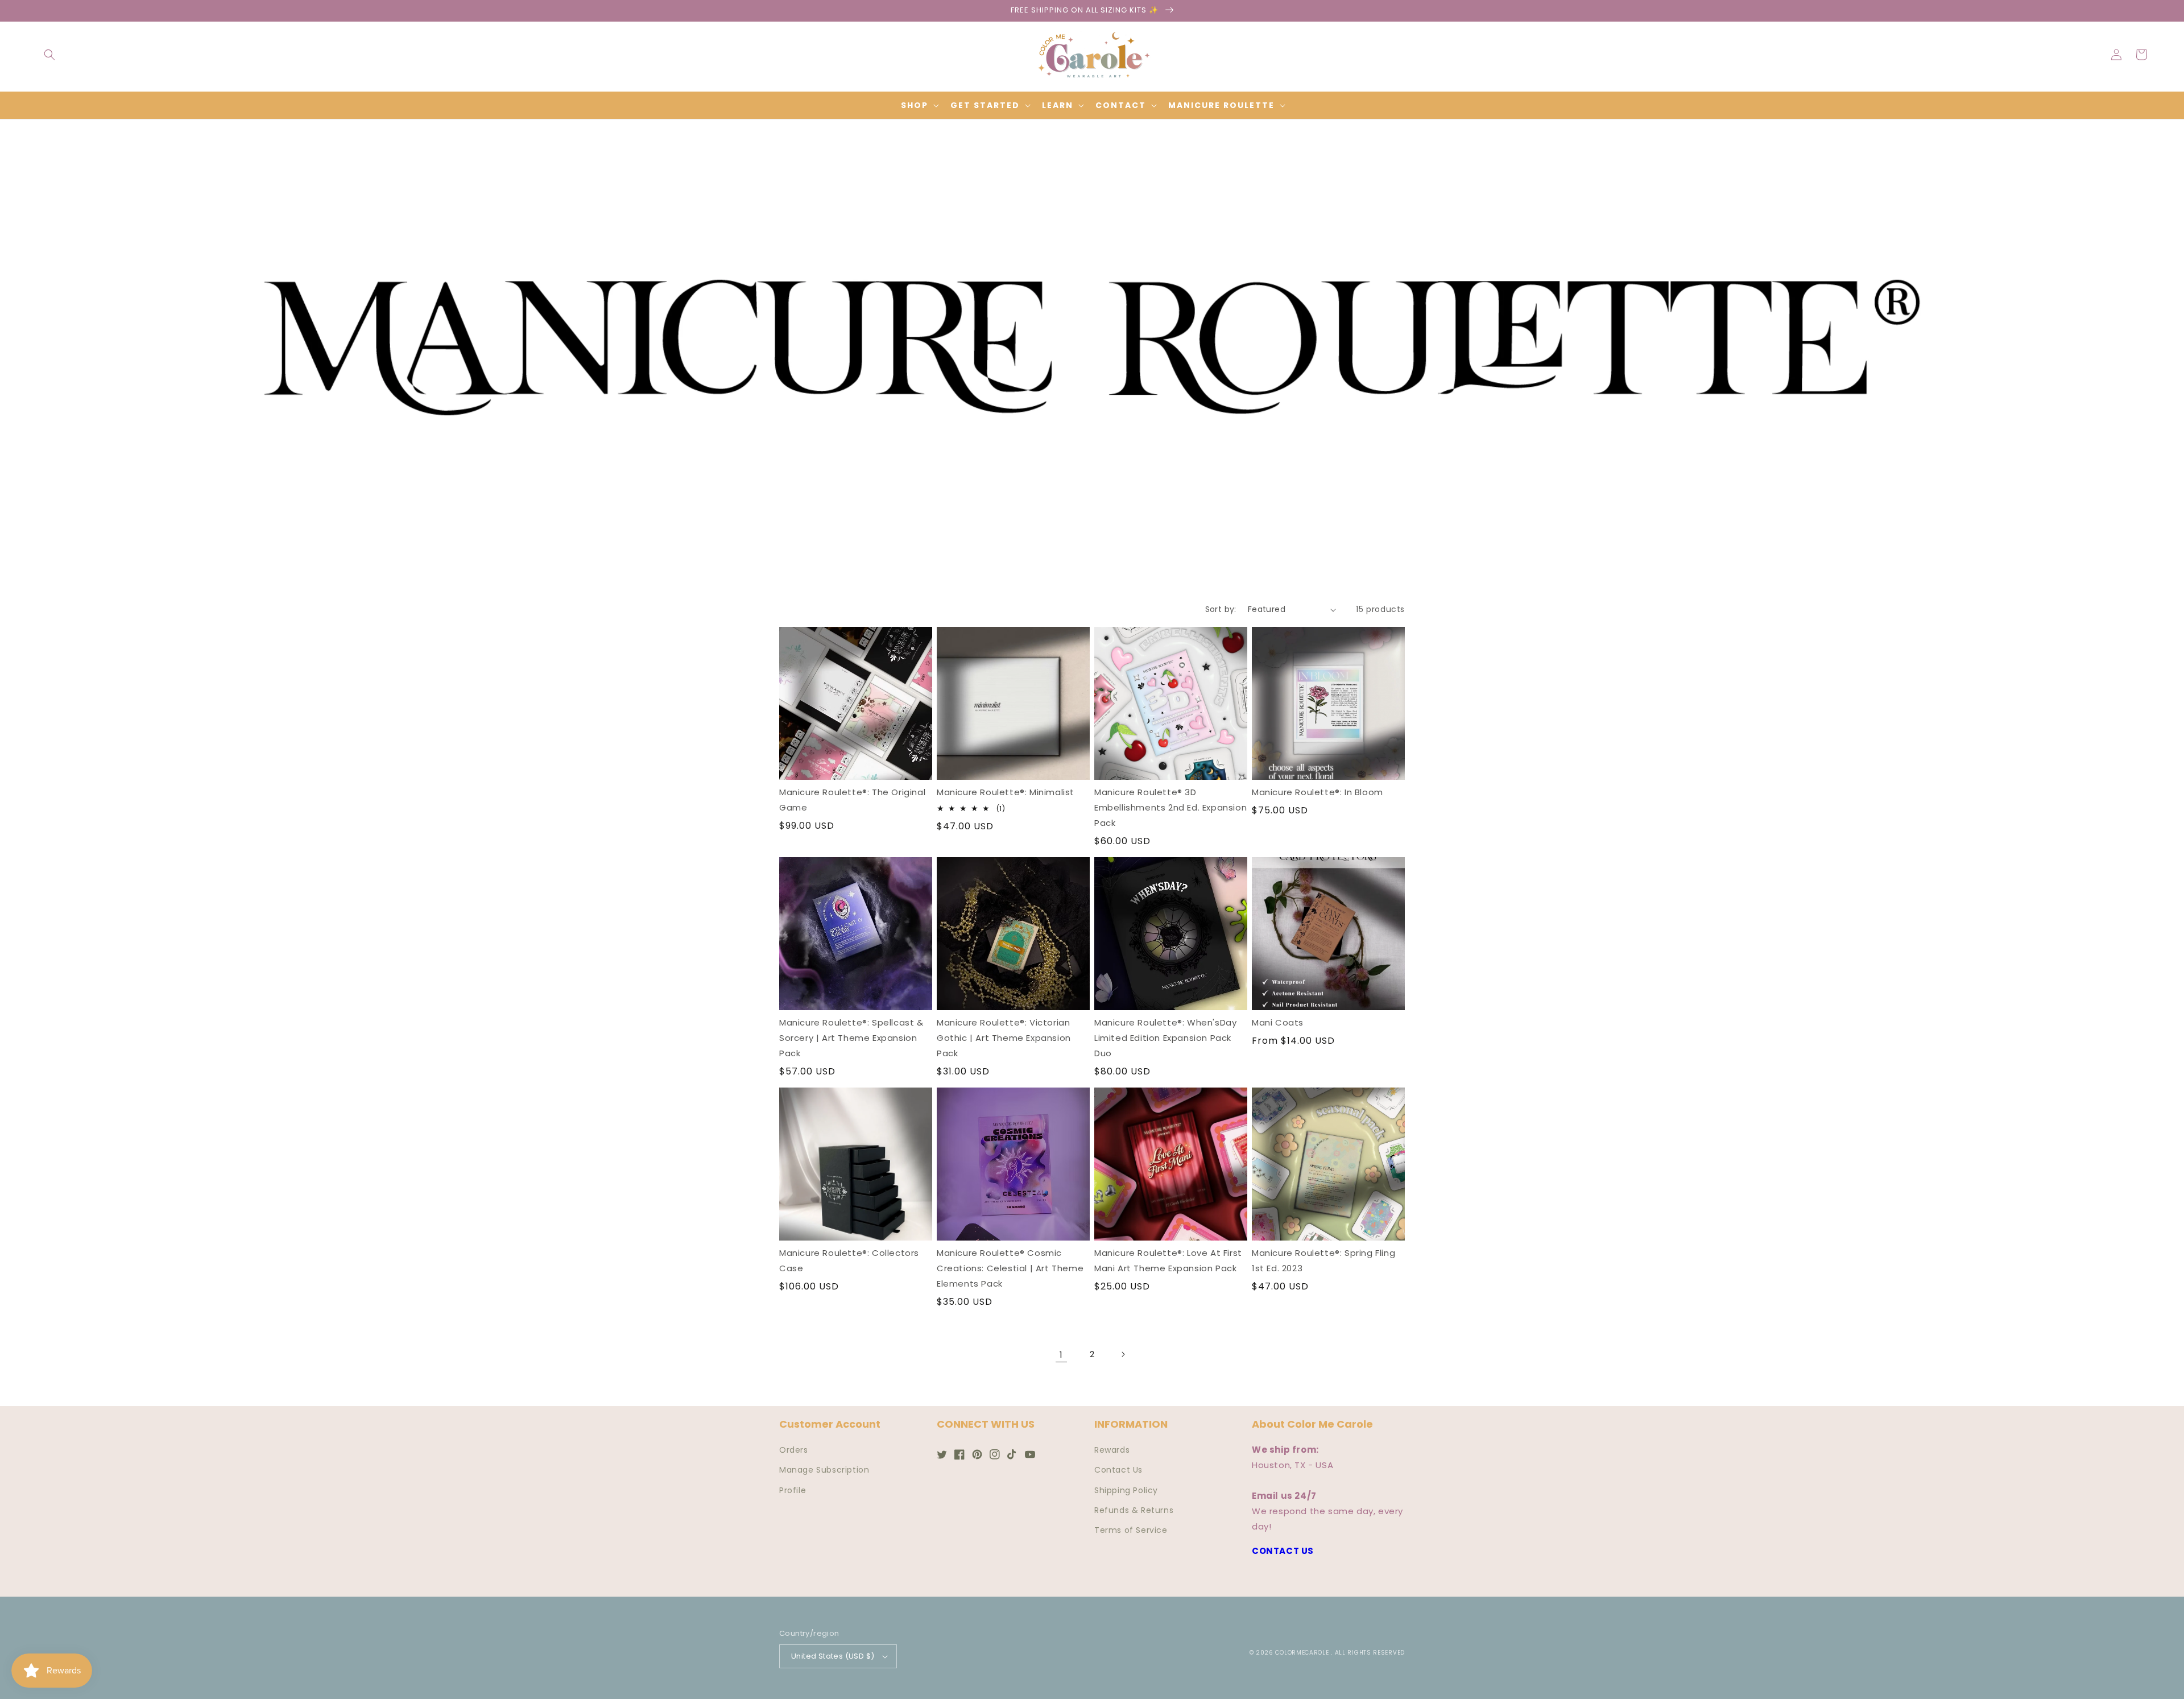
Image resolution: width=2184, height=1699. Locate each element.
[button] (49, 55)
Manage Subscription (824, 1470)
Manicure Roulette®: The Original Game (852, 800)
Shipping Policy (1126, 1490)
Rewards (1112, 1450)
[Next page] (1123, 1354)
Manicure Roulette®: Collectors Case (849, 1260)
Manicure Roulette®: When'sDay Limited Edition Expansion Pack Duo (1165, 1038)
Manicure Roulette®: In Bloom (1318, 792)
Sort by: (1221, 609)
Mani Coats (1278, 1022)
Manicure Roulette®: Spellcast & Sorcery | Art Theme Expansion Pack (851, 1038)
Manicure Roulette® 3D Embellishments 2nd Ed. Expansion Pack (1170, 807)
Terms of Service (1131, 1530)
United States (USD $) (833, 1656)
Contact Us (1118, 1470)
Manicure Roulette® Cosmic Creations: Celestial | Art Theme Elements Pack (1010, 1268)
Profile (793, 1490)
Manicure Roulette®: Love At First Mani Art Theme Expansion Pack (1168, 1260)
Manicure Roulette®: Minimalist (1006, 792)
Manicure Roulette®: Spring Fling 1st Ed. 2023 (1323, 1260)
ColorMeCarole (1302, 1653)
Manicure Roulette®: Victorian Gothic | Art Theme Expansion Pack (1004, 1038)
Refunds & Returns (1134, 1510)
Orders (794, 1450)
